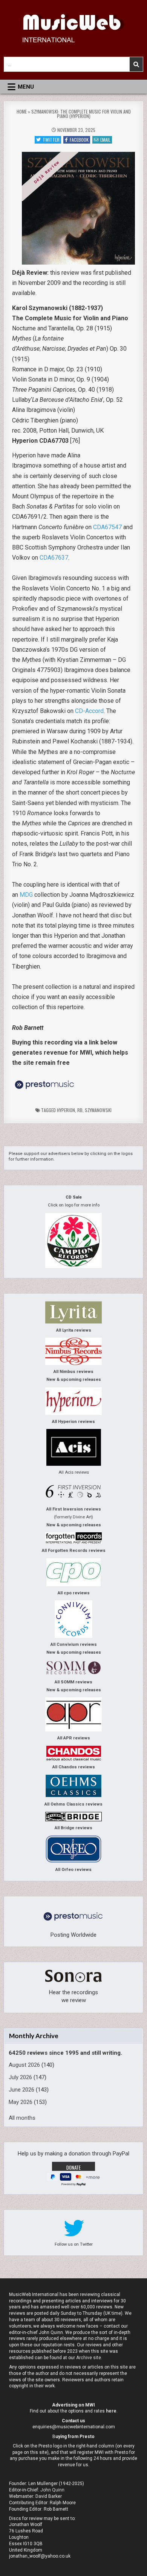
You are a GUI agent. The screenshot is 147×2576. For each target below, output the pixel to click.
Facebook (79, 140)
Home (22, 111)
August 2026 (24, 2065)
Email (105, 140)
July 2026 (20, 2077)
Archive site (89, 2358)
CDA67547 (107, 527)
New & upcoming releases (74, 1380)
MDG (26, 895)
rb (80, 1110)
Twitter (51, 140)
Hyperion (66, 1110)
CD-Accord (89, 711)
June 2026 (21, 2090)
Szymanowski (98, 1110)
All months (22, 2118)
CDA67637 (54, 558)
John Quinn (52, 2490)
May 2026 (21, 2102)
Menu (26, 87)
